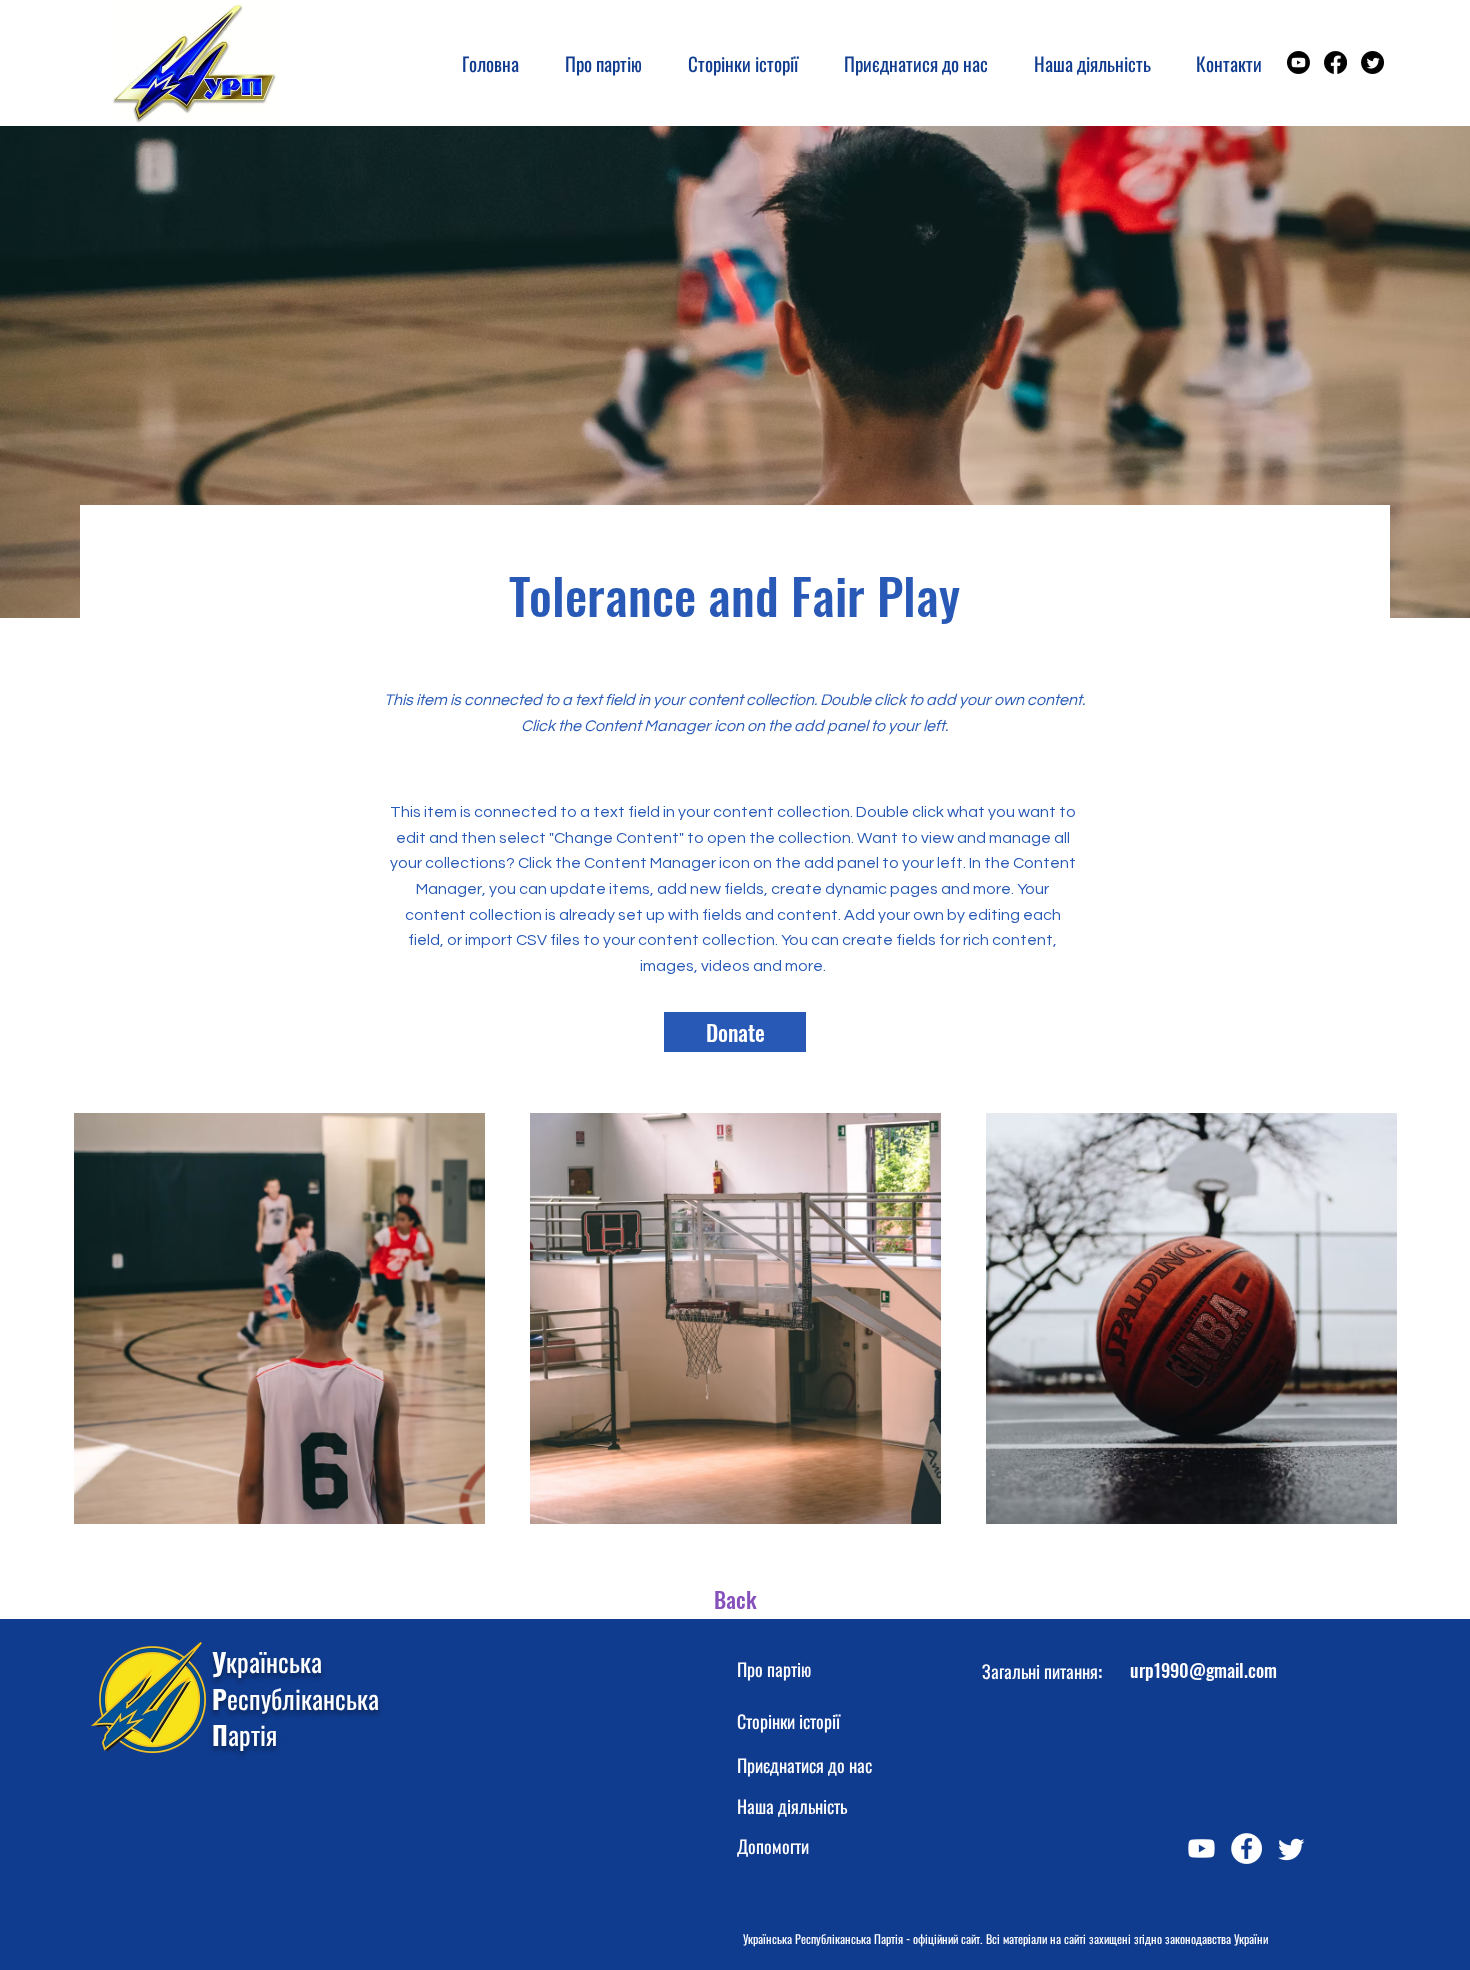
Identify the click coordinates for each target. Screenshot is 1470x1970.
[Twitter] (1372, 62)
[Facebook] (1335, 62)
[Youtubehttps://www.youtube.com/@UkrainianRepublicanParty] (1298, 62)
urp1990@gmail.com (1203, 1670)
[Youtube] (1201, 1848)
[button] (735, 63)
